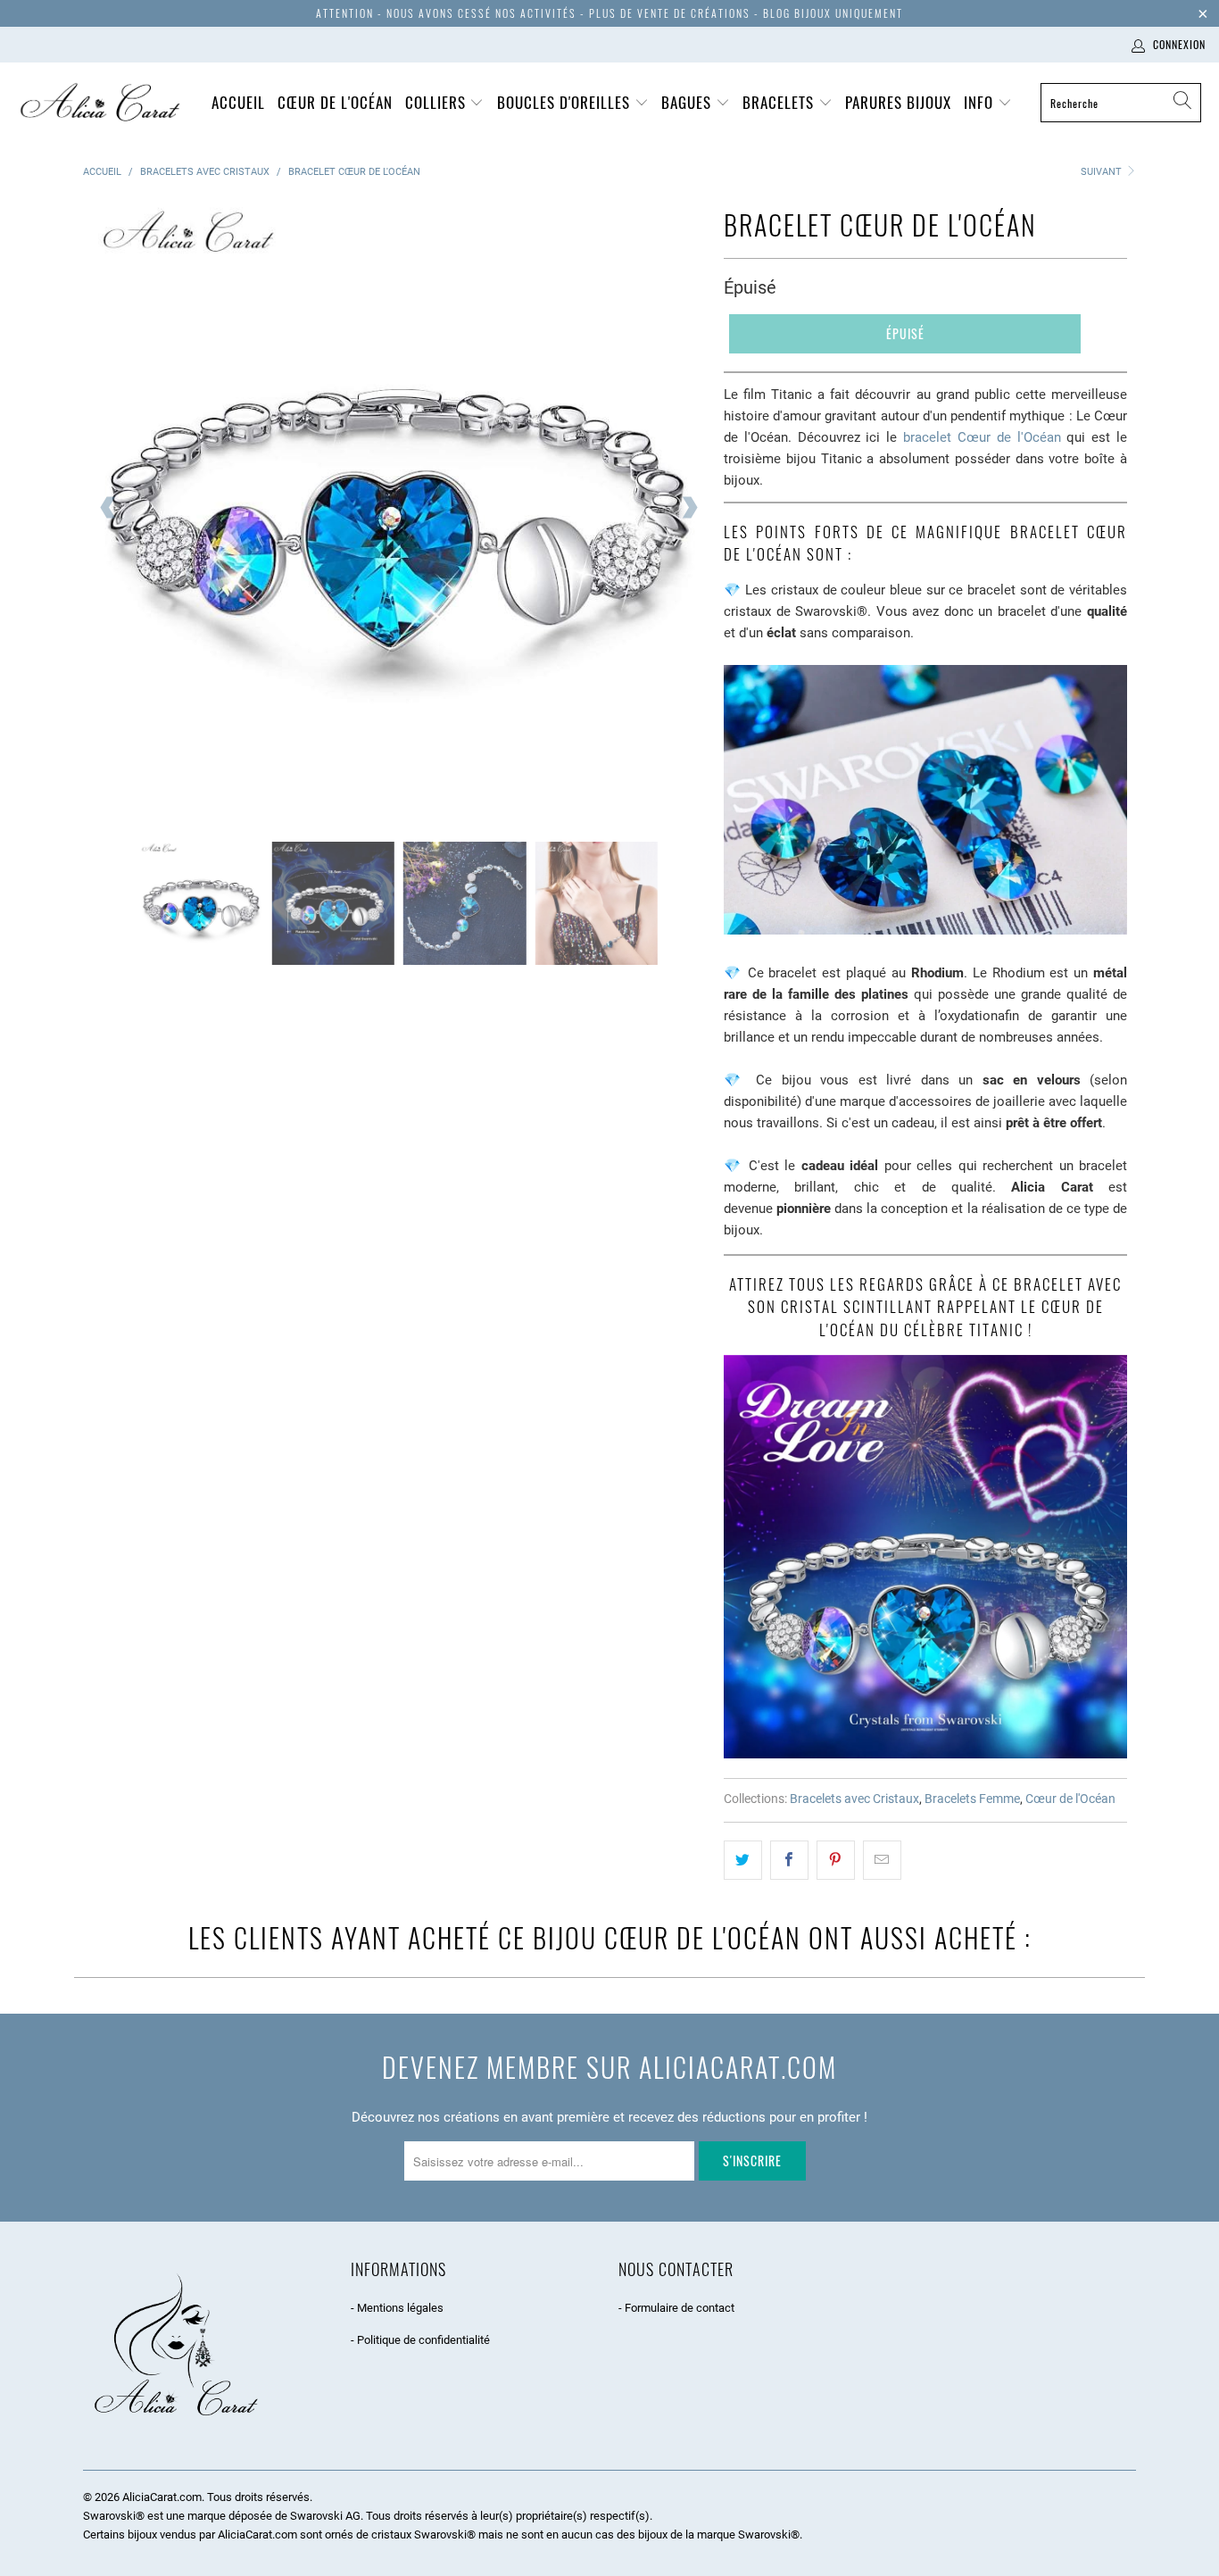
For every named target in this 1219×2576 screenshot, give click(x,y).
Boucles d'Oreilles (566, 102)
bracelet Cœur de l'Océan (982, 437)
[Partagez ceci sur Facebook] (789, 1860)
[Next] (689, 508)
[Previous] (109, 508)
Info (981, 102)
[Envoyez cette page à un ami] (882, 1860)
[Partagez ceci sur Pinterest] (836, 1860)
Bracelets (780, 102)
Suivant (1103, 172)
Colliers (438, 102)
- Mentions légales (397, 2308)
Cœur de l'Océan (335, 102)
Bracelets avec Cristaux (854, 1799)
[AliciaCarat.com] (100, 103)
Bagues (688, 102)
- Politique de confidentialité (420, 2340)
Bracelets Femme (972, 1799)
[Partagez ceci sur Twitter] (743, 1860)
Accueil (238, 102)
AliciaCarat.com (162, 2497)
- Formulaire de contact (676, 2308)
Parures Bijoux (898, 102)
